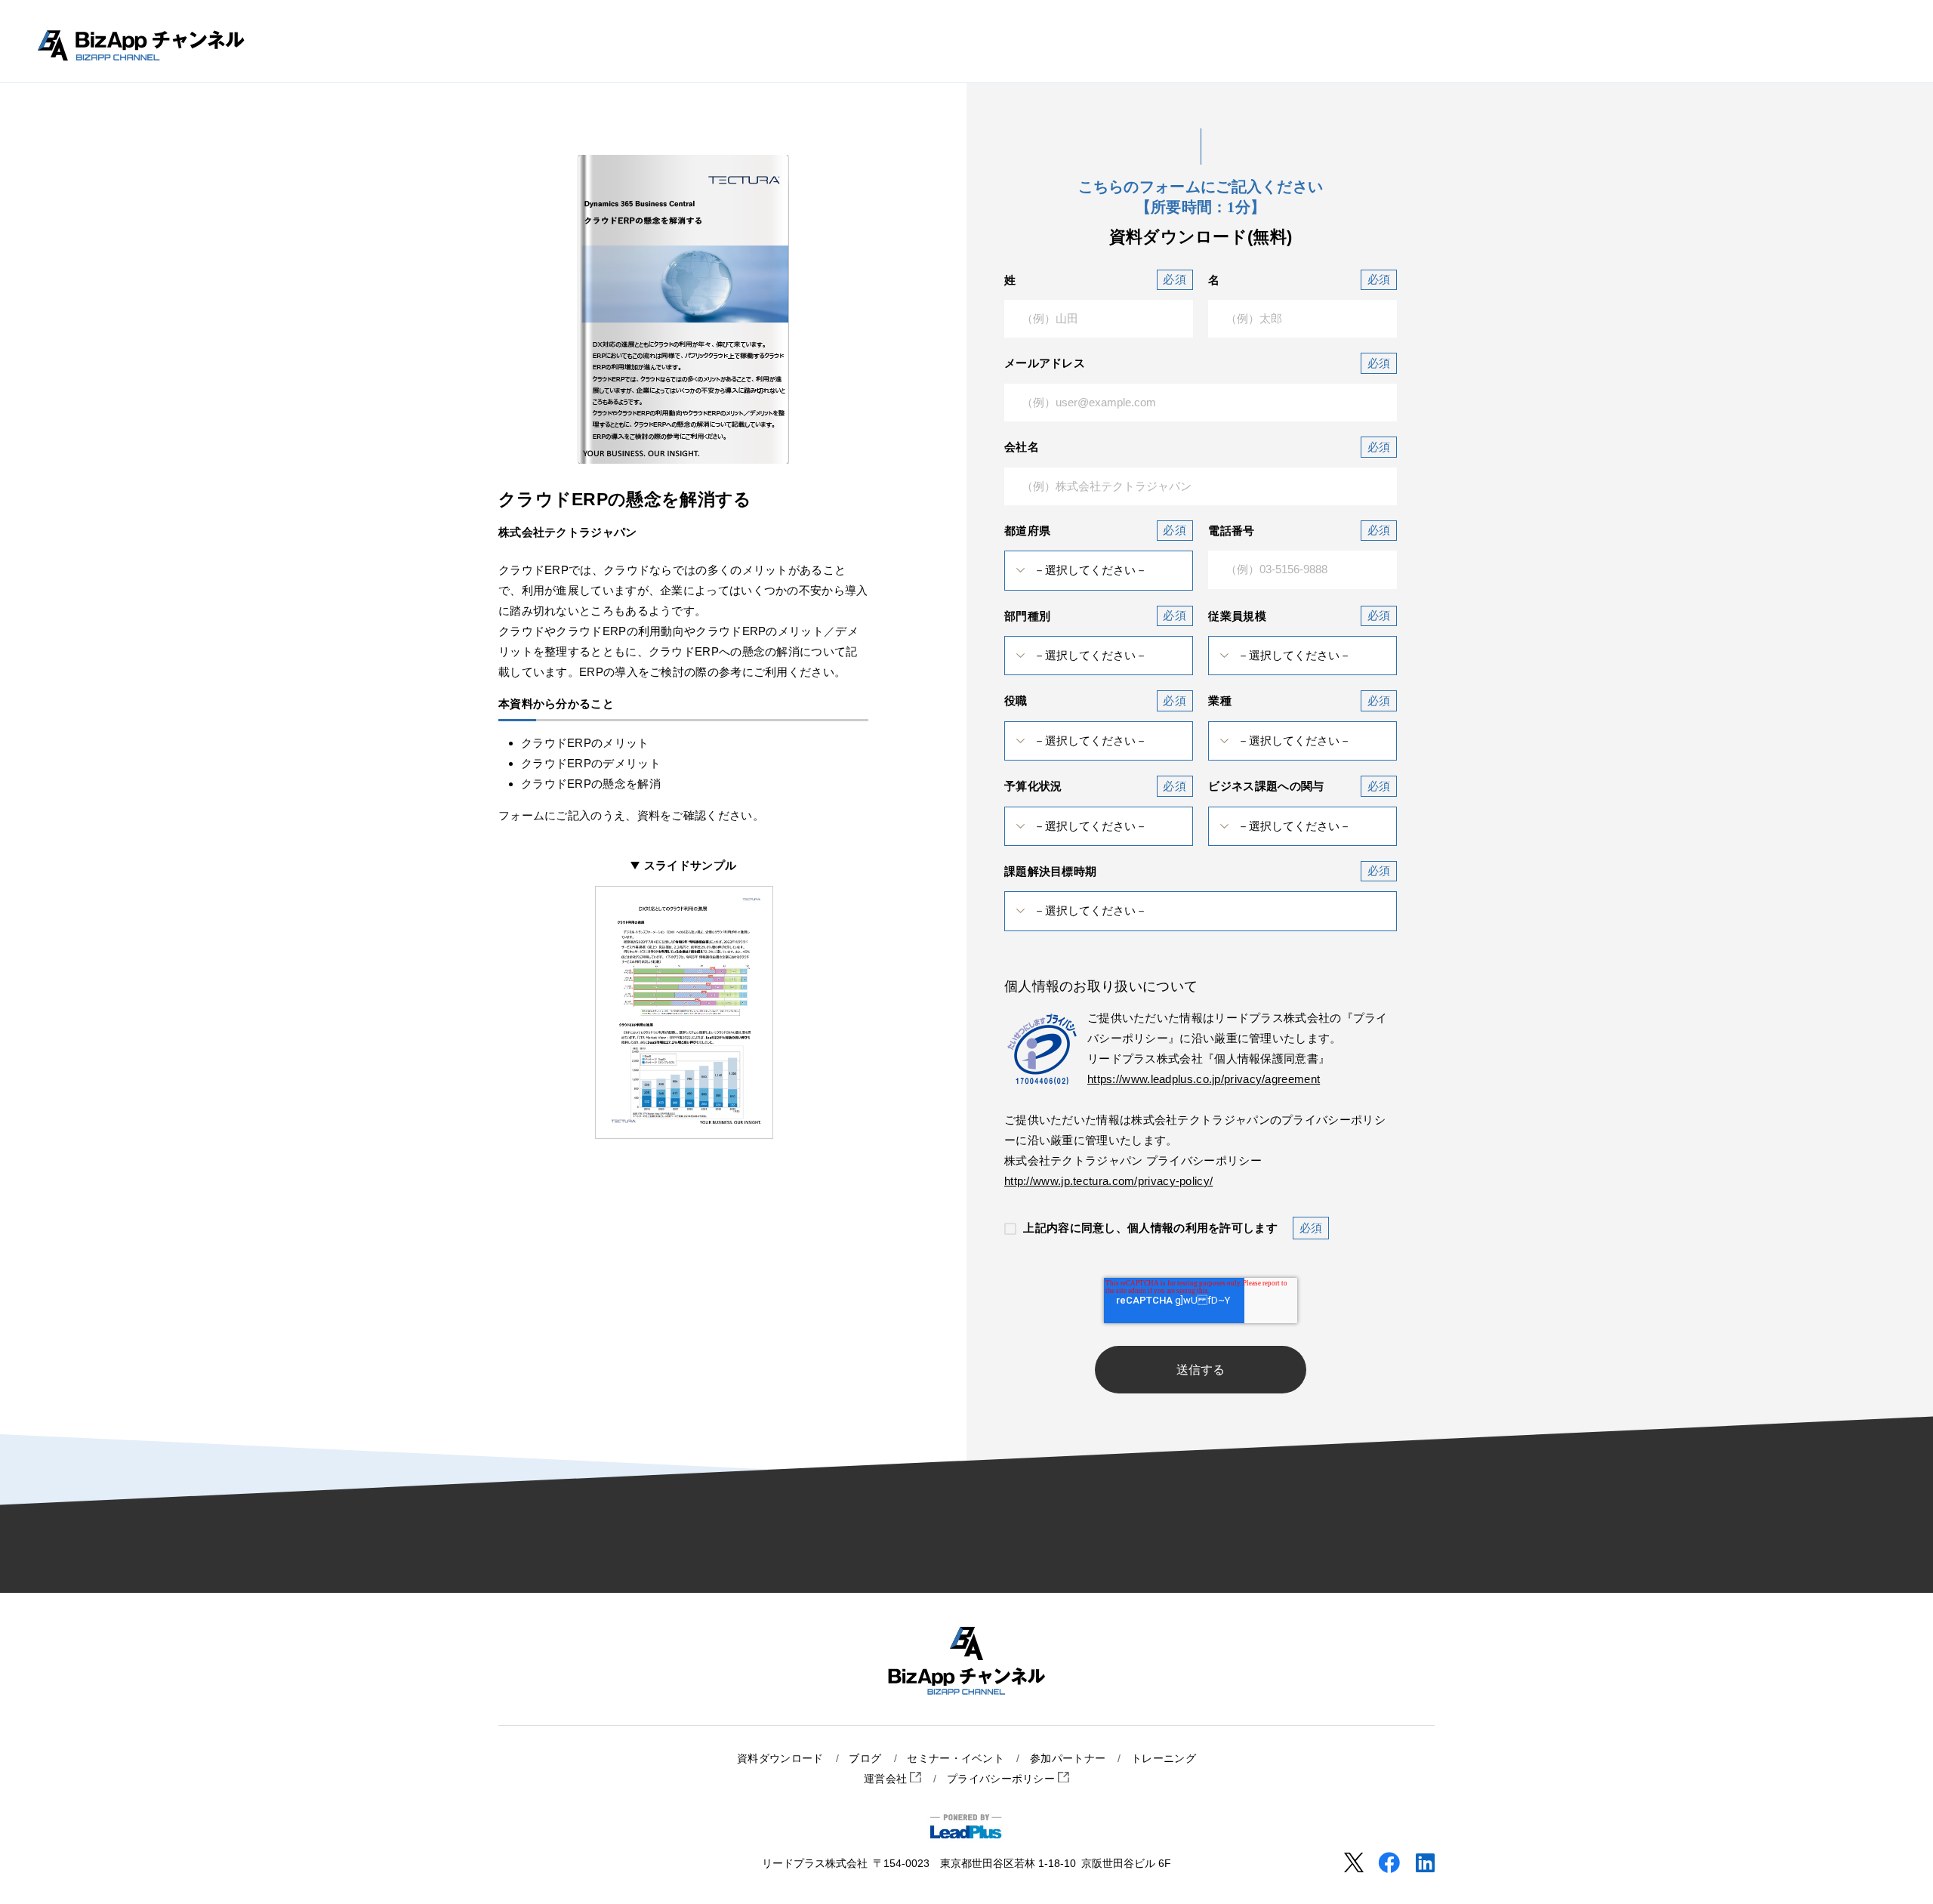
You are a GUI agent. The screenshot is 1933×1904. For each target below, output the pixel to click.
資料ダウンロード (780, 1759)
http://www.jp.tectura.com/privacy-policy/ (1108, 1181)
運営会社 (887, 1779)
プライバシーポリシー (1002, 1779)
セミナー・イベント (956, 1759)
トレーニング (1164, 1759)
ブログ (865, 1759)
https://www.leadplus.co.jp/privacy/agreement (1204, 1079)
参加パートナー (1068, 1759)
